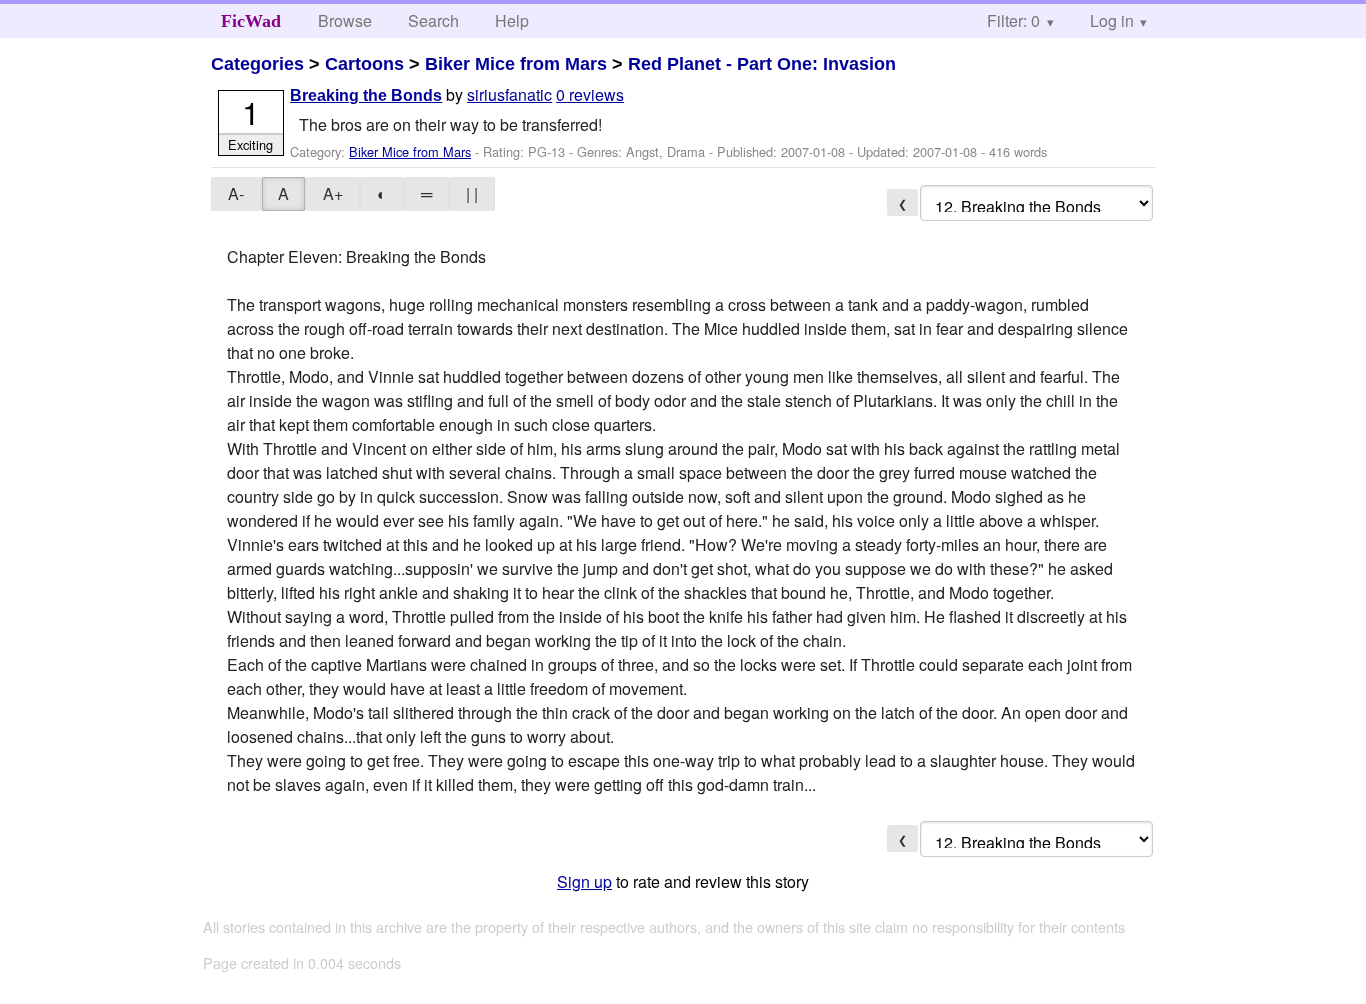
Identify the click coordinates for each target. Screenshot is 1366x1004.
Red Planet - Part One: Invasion (762, 64)
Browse (345, 20)
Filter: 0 (1013, 20)
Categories (257, 64)
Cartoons (364, 64)
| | (472, 193)
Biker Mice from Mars (516, 64)
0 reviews (590, 94)
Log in (1112, 20)
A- (236, 193)
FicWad (251, 21)
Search (433, 20)
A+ (333, 193)
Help (512, 20)
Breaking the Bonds (366, 95)
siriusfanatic (509, 94)
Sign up (584, 881)
